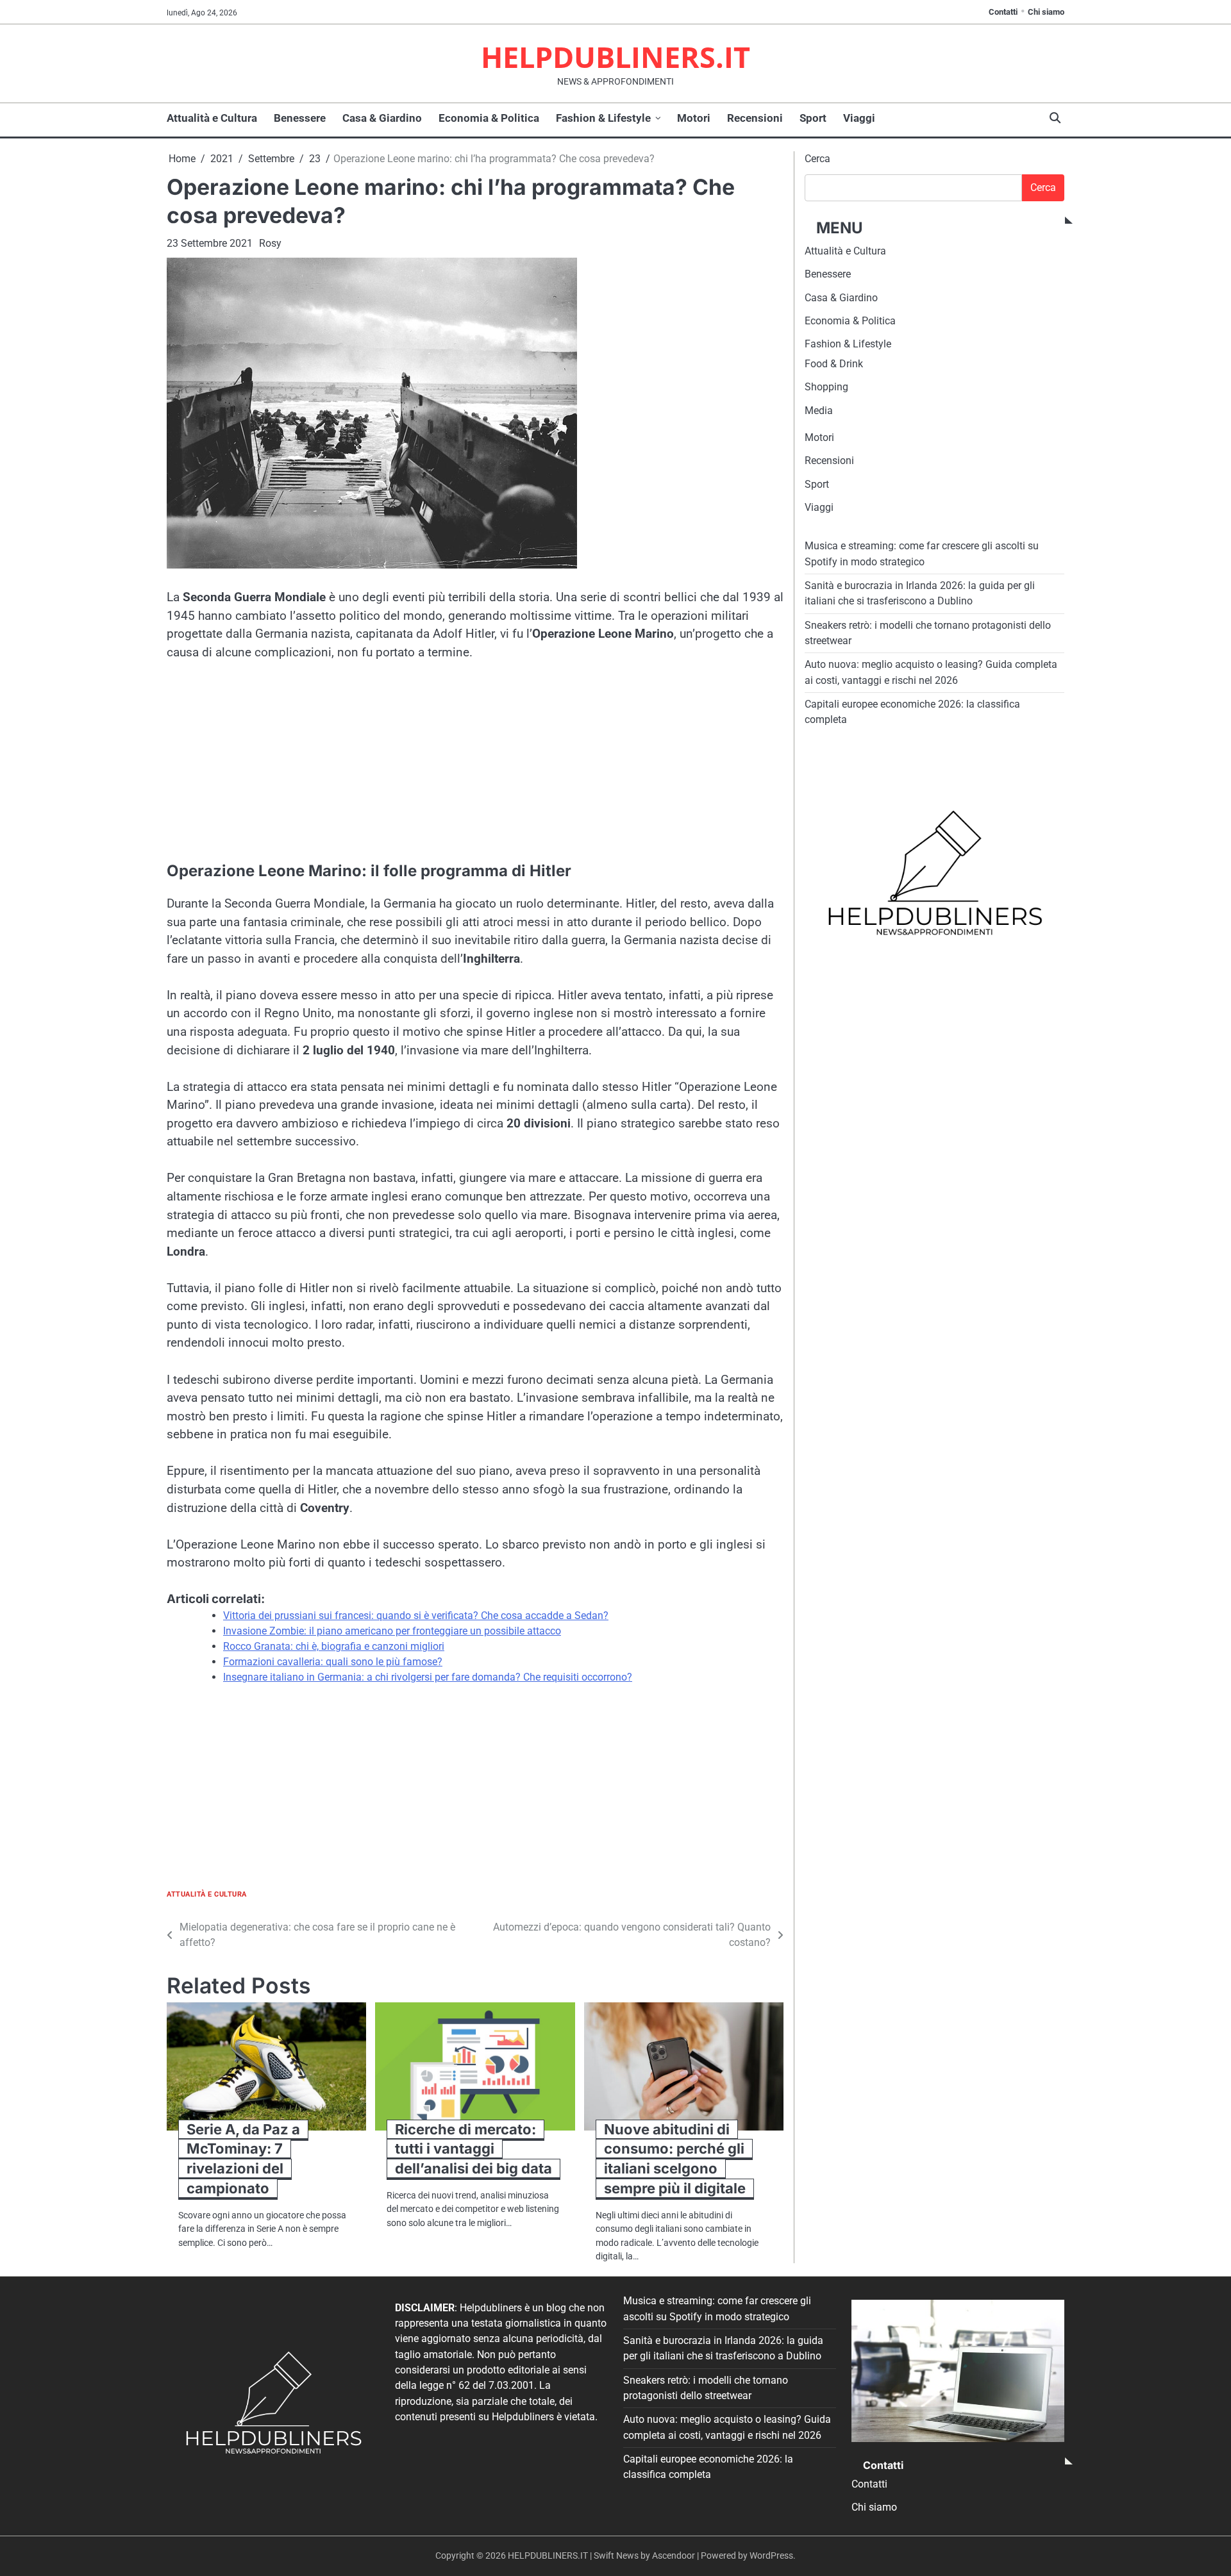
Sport (813, 118)
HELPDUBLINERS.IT (615, 57)
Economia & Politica (489, 118)
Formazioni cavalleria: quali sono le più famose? (333, 1662)
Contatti (1003, 12)
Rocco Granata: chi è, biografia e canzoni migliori (334, 1646)
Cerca (817, 159)
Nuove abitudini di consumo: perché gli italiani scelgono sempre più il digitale (675, 2159)
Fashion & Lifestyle (603, 118)
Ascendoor (674, 2555)
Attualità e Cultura (212, 118)
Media (819, 411)
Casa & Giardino (382, 118)
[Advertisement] (475, 770)
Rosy (270, 243)
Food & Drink (834, 364)
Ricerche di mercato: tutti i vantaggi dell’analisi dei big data (473, 2149)
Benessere (300, 118)
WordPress (771, 2555)
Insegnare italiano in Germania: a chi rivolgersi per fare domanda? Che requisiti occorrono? (428, 1677)
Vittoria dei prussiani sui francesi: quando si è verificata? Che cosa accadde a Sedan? (416, 1616)
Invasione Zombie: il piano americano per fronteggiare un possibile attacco (392, 1631)
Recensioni (755, 118)
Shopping (826, 387)
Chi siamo (1046, 12)
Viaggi (859, 118)
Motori (694, 118)
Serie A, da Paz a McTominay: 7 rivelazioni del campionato (243, 2159)
